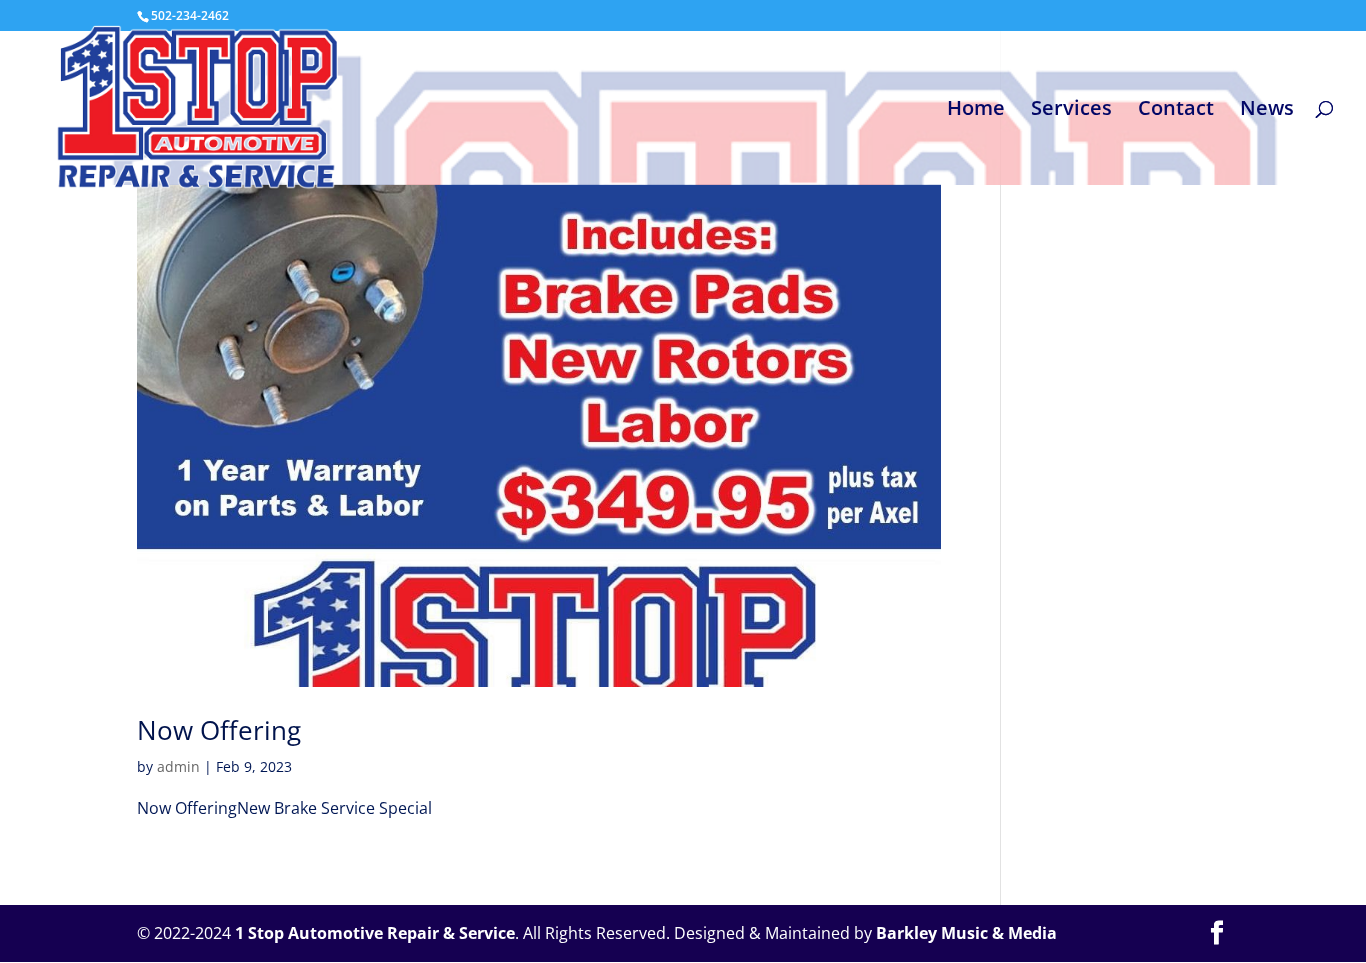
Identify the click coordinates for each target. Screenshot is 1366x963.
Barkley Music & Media (966, 933)
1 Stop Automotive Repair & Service (375, 933)
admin (178, 766)
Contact (1176, 111)
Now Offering (219, 730)
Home (976, 111)
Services (1071, 111)
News (1267, 111)
